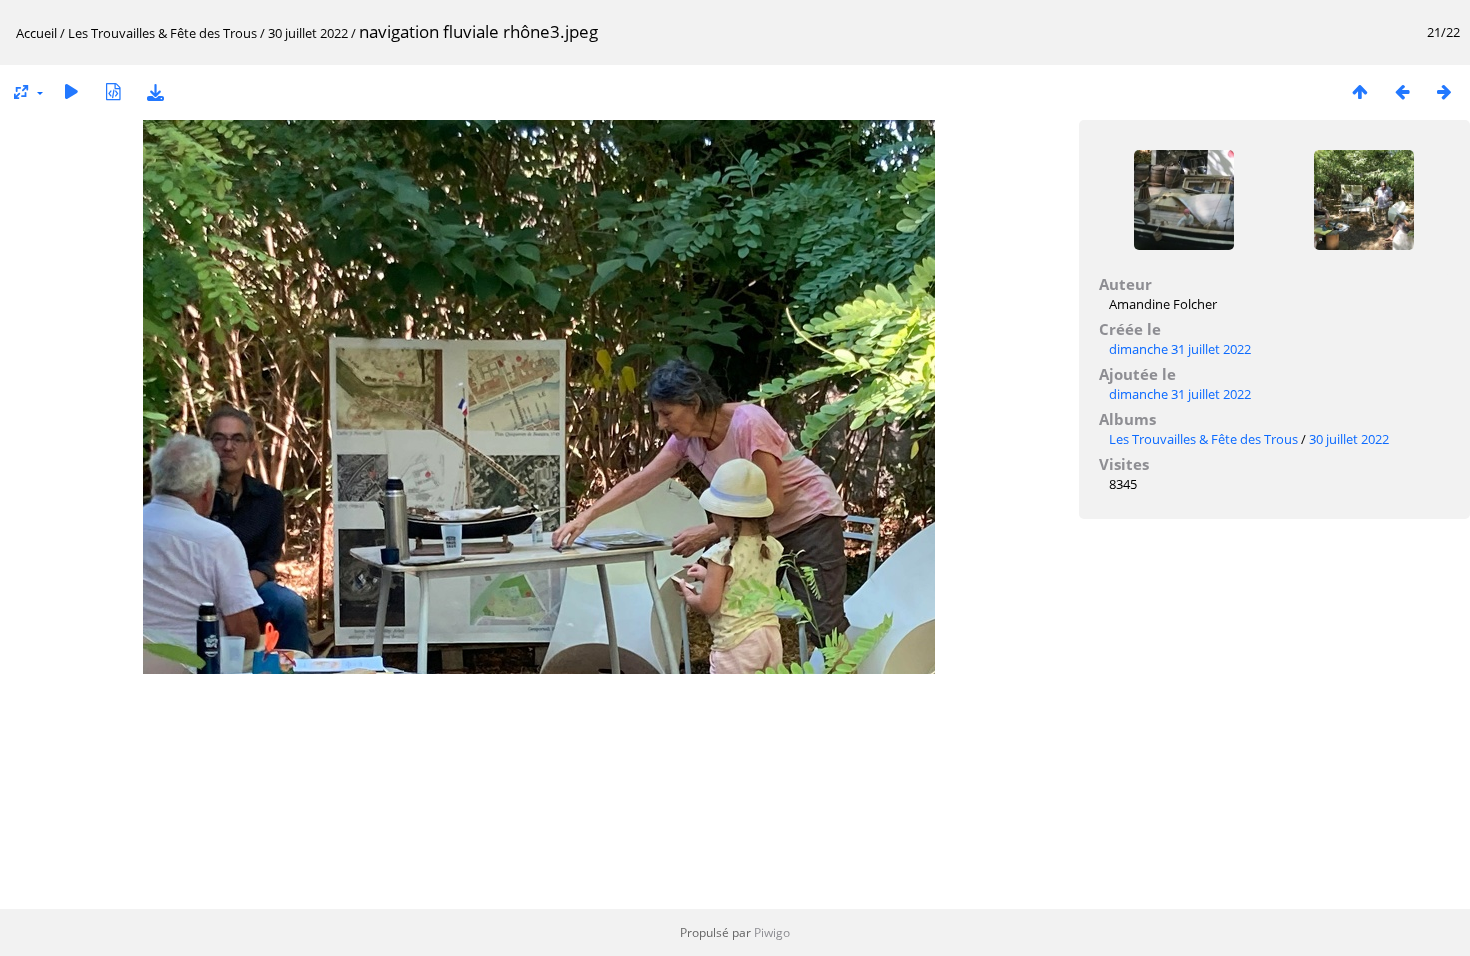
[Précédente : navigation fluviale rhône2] (1402, 91)
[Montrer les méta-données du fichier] (113, 91)
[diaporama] (71, 91)
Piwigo (772, 932)
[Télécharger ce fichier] (155, 91)
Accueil (36, 33)
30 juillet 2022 (308, 33)
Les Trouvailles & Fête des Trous (162, 33)
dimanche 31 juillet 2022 (1180, 349)
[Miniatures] (1360, 91)
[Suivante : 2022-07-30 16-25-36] (1444, 91)
